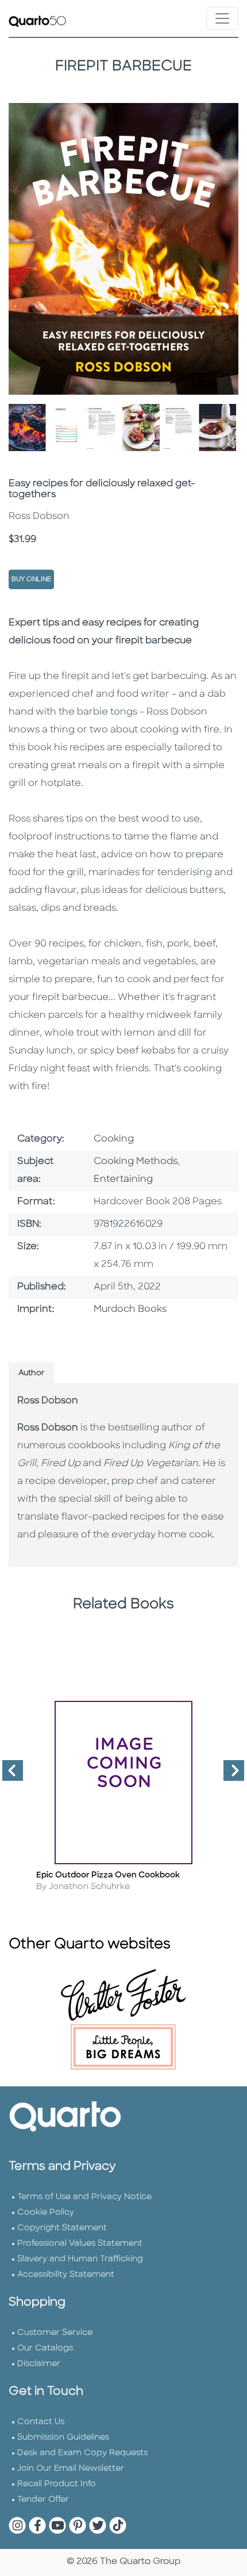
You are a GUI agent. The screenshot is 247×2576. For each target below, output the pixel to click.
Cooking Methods (136, 1162)
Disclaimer (39, 2364)
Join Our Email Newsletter (71, 2469)
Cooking (114, 1139)
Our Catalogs (45, 2348)
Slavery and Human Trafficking (80, 2259)
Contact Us (41, 2422)
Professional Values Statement (80, 2244)
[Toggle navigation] (222, 18)
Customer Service (55, 2333)
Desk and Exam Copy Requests (82, 2453)
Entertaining (123, 1180)
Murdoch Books (130, 1310)
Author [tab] (31, 1373)
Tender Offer (43, 2500)
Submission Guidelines (63, 2438)
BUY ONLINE (31, 580)
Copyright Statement (62, 2228)
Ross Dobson (48, 1401)
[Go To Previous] (8, 1775)
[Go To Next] (229, 1775)
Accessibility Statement (66, 2275)
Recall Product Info (57, 2484)
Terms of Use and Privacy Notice (84, 2197)
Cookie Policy (46, 2213)
